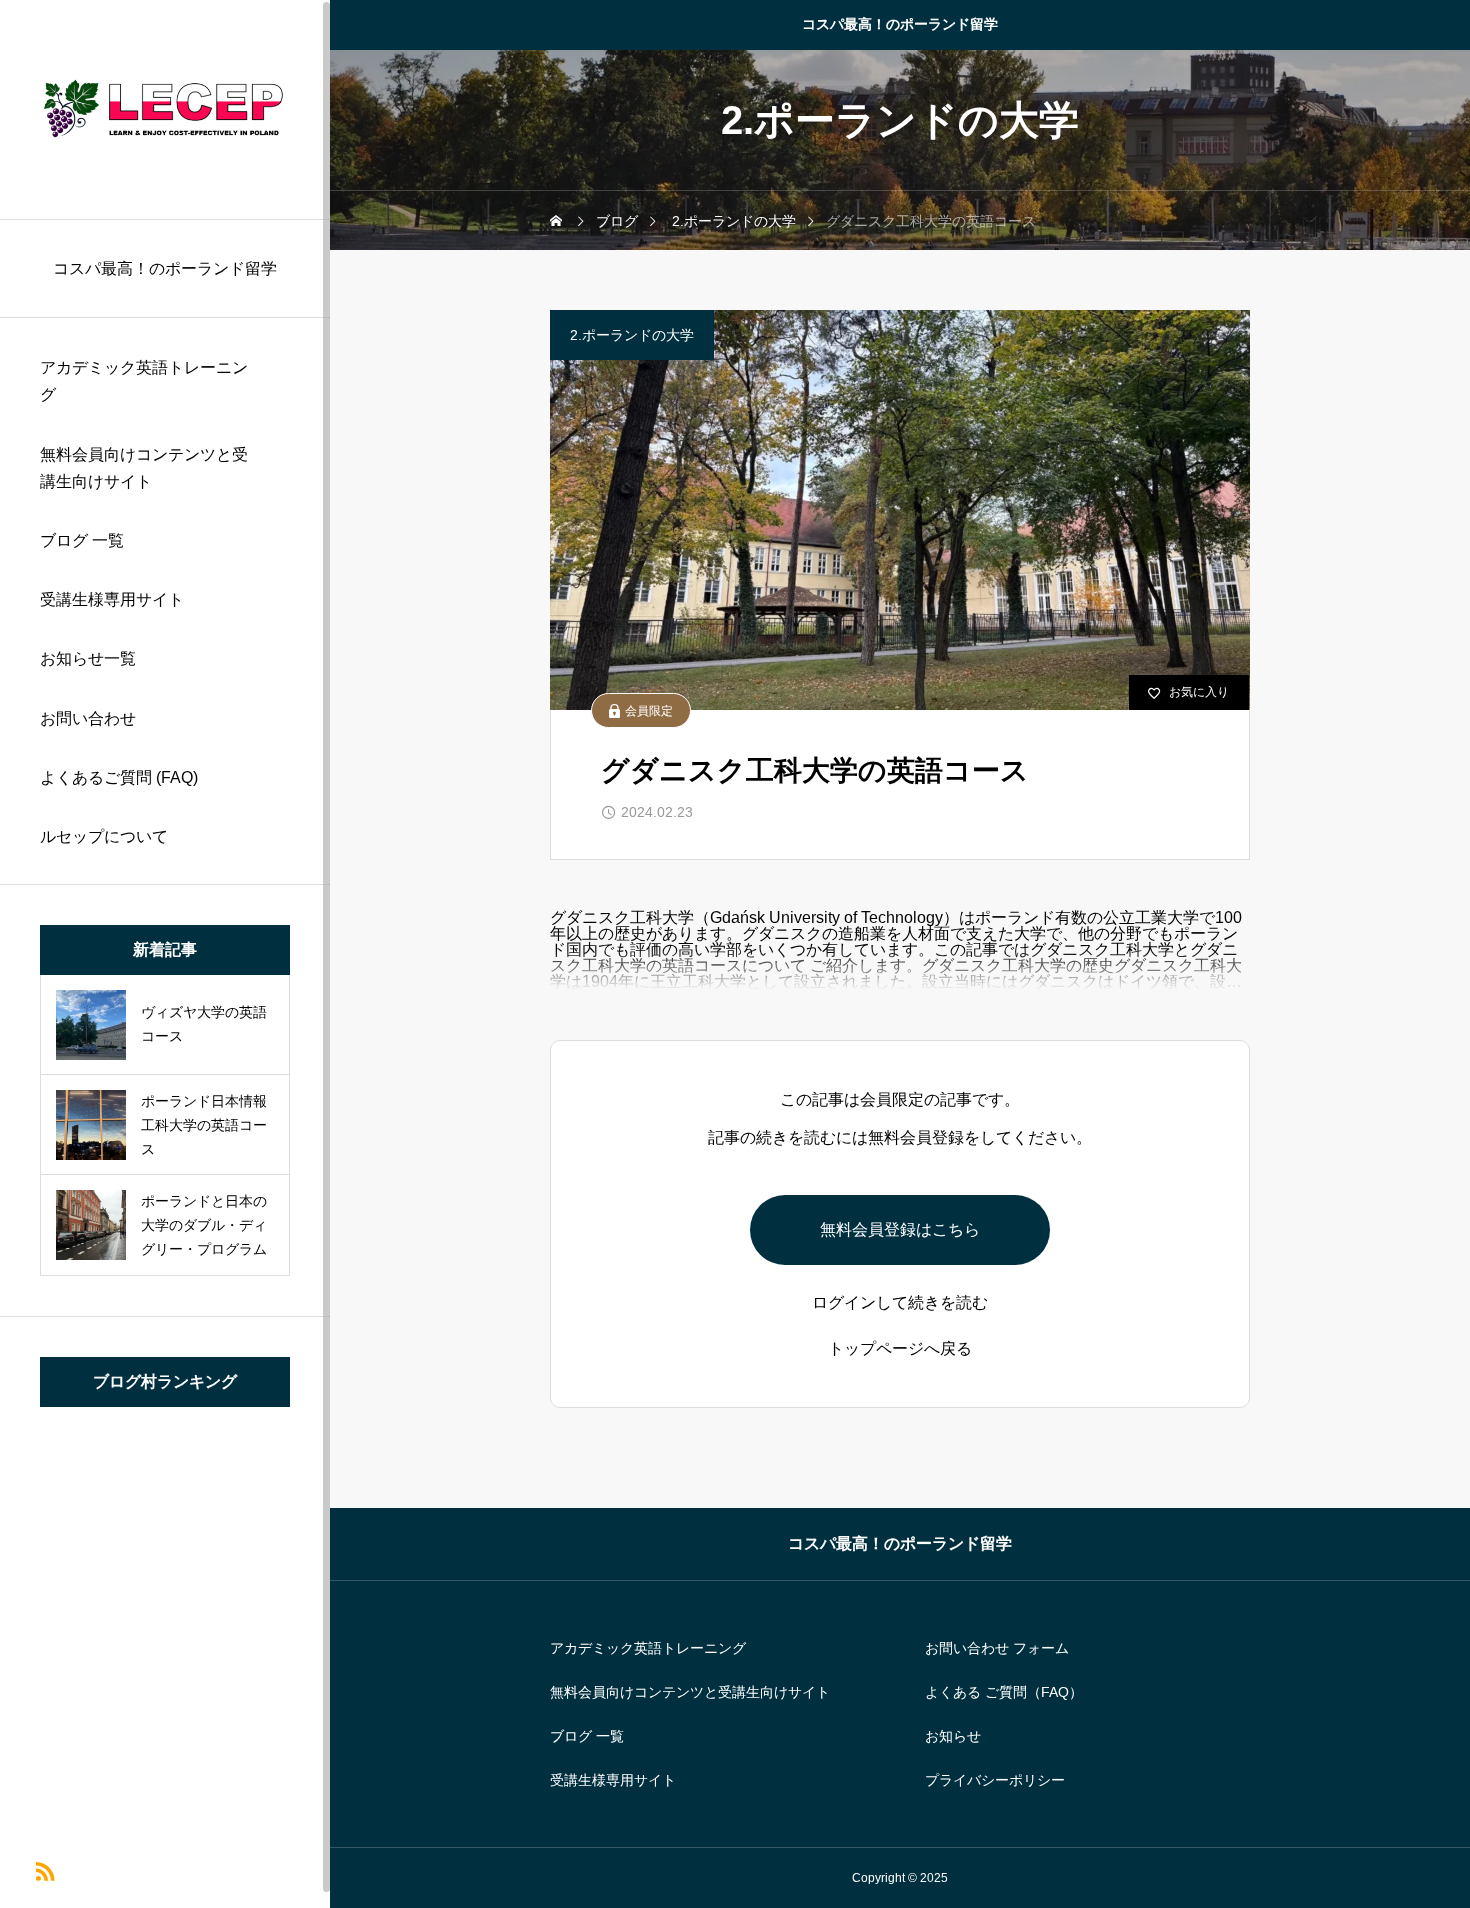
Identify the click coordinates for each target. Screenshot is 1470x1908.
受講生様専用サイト (112, 599)
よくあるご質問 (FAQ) (119, 777)
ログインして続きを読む (900, 1303)
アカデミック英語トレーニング (144, 381)
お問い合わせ (88, 718)
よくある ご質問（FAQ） (1004, 1692)
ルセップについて (104, 836)
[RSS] (44, 1869)
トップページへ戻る (900, 1349)
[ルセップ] (165, 109)
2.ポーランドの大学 (632, 335)
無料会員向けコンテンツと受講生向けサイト (144, 468)
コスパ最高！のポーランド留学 (900, 24)
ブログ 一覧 (82, 540)
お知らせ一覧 (88, 658)
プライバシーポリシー (995, 1780)
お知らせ (953, 1736)
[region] (165, 954)
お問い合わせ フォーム (997, 1648)
